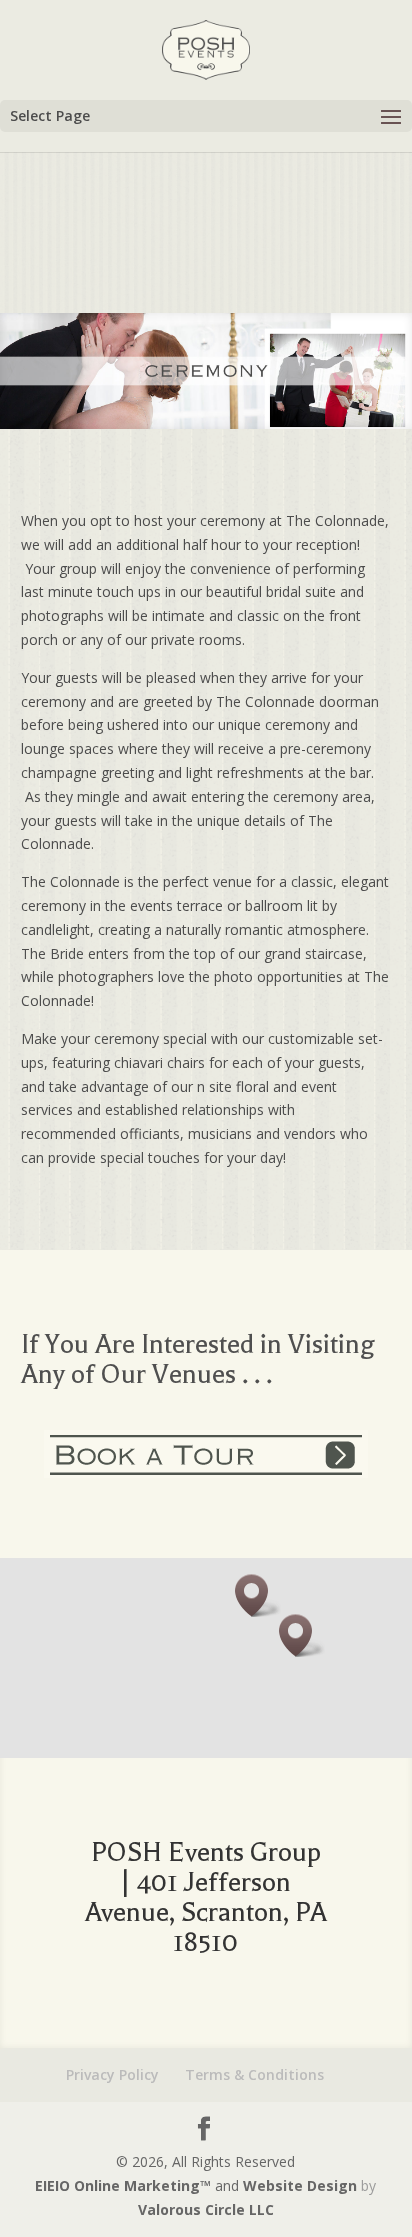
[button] (302, 1635)
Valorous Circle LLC (206, 2209)
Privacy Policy (112, 2074)
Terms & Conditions (254, 2074)
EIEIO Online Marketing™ (125, 2185)
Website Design (300, 2185)
